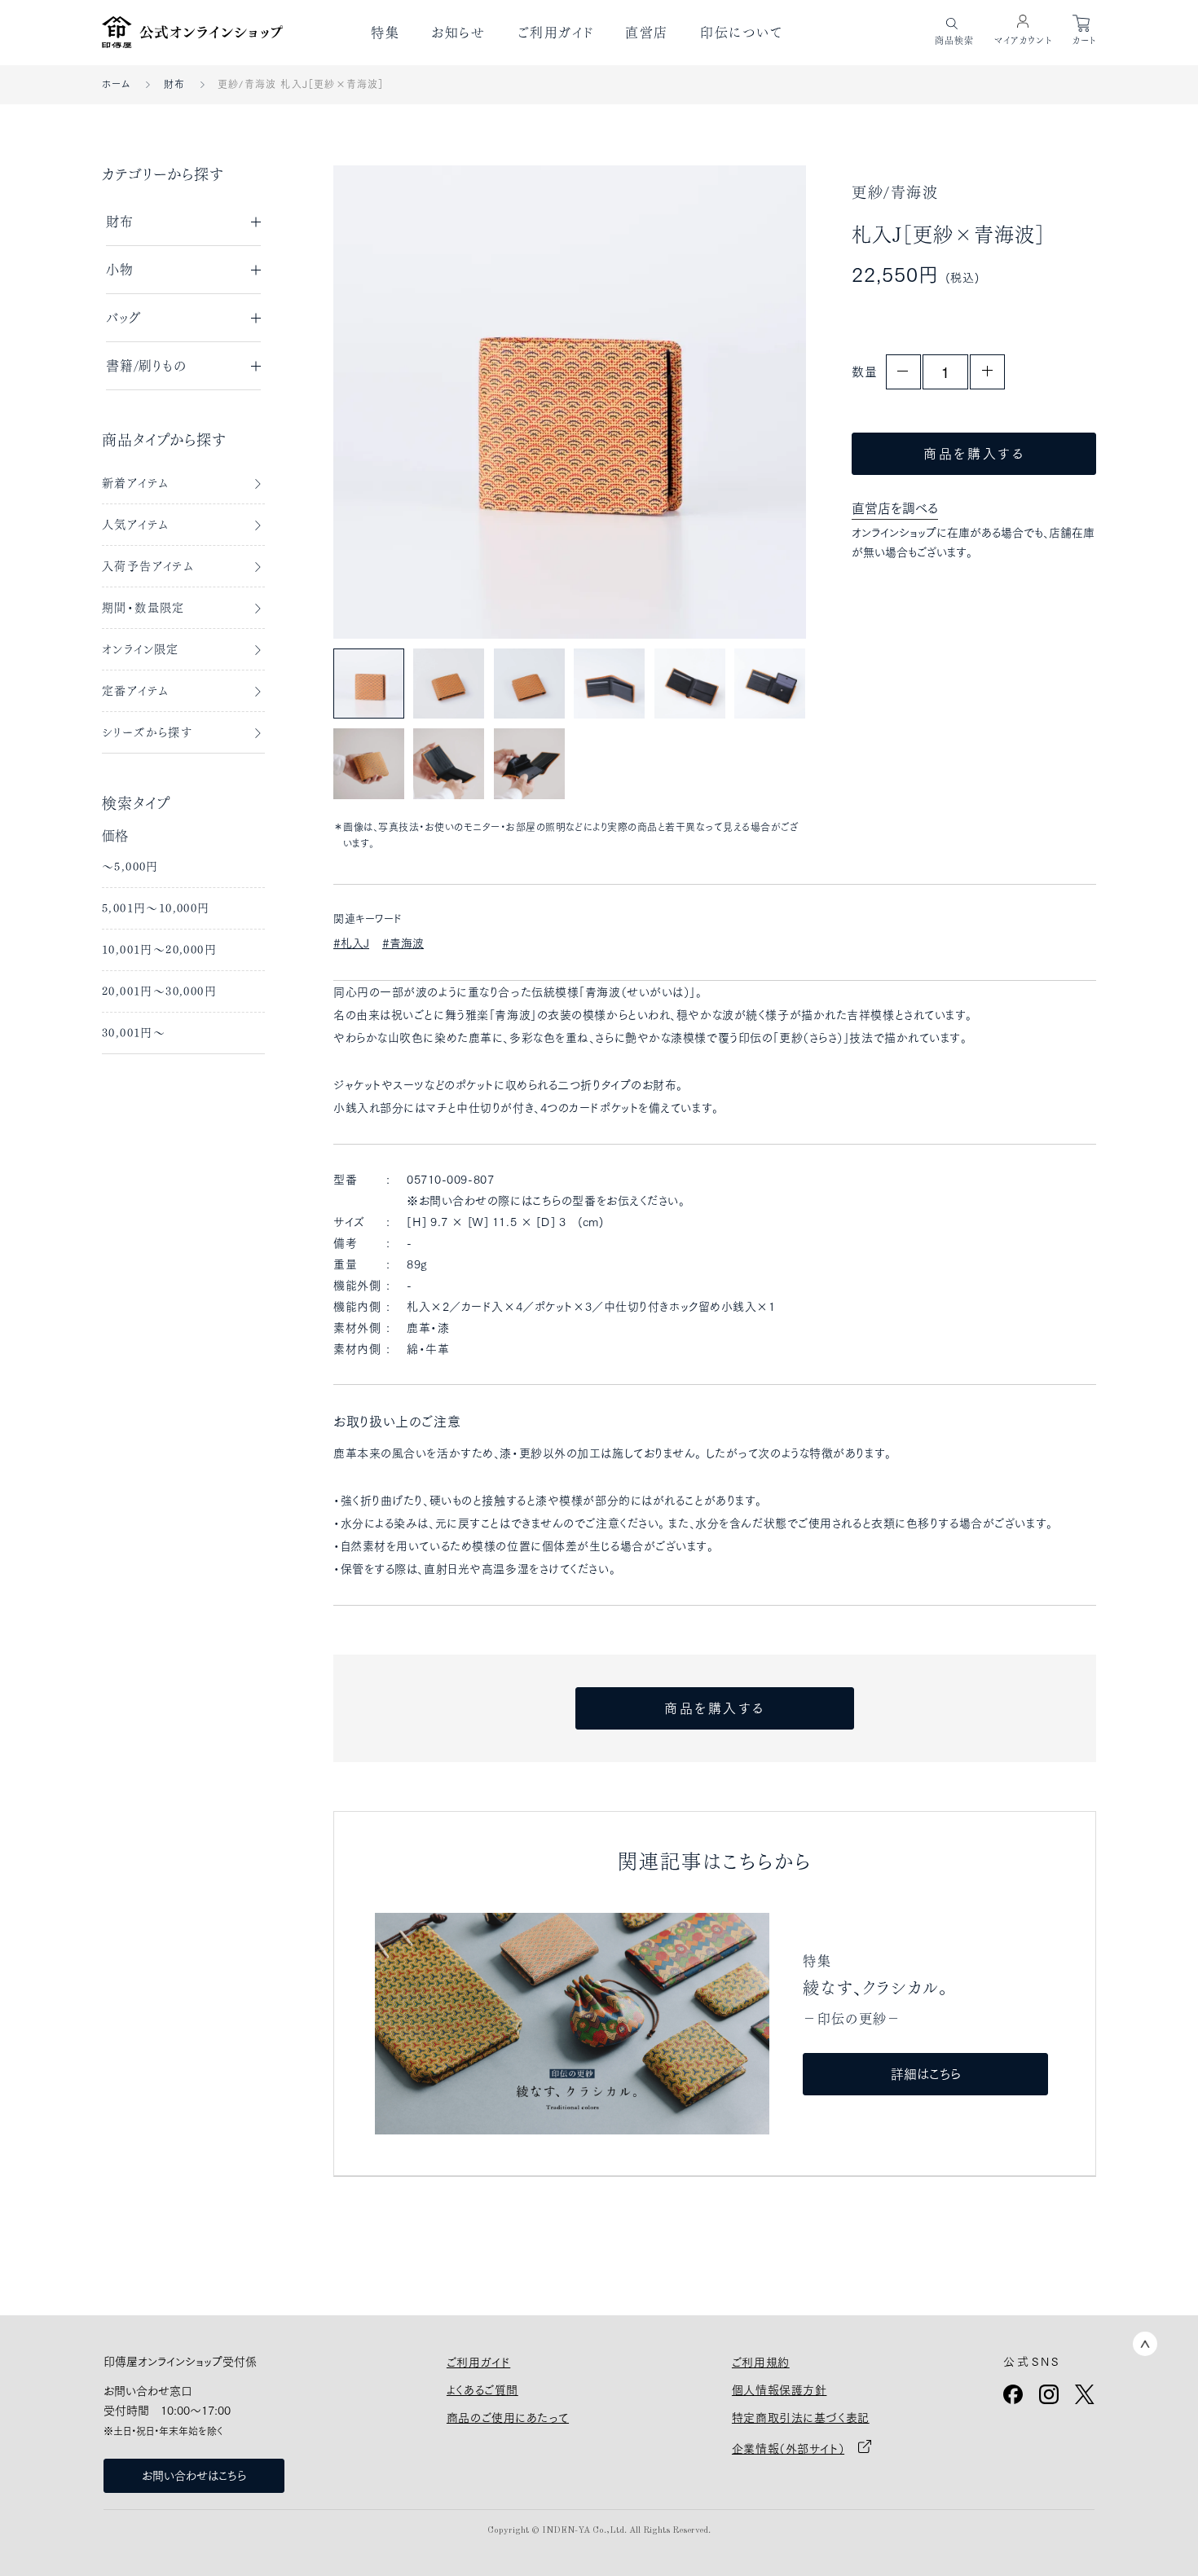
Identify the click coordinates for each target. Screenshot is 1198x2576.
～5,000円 (130, 867)
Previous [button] (382, 401)
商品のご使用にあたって (508, 2418)
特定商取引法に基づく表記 (801, 2418)
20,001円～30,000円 (159, 991)
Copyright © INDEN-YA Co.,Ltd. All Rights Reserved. (599, 2531)
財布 (174, 84)
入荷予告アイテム (148, 566)
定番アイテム (135, 691)
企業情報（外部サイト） (788, 2449)
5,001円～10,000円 (156, 908)
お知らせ (458, 33)
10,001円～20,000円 (159, 950)
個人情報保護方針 (779, 2390)
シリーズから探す (147, 732)
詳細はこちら (926, 2074)
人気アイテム (135, 525)
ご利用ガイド (556, 33)
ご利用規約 (761, 2363)
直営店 (647, 33)
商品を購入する (974, 454)
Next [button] (758, 401)
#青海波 (403, 943)
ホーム (117, 84)
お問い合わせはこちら (194, 2476)
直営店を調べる (895, 508)
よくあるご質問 (482, 2390)
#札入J (351, 943)
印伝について (742, 33)
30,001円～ (134, 1033)
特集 (385, 33)
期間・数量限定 (143, 608)
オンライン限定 (141, 649)
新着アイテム (135, 483)
